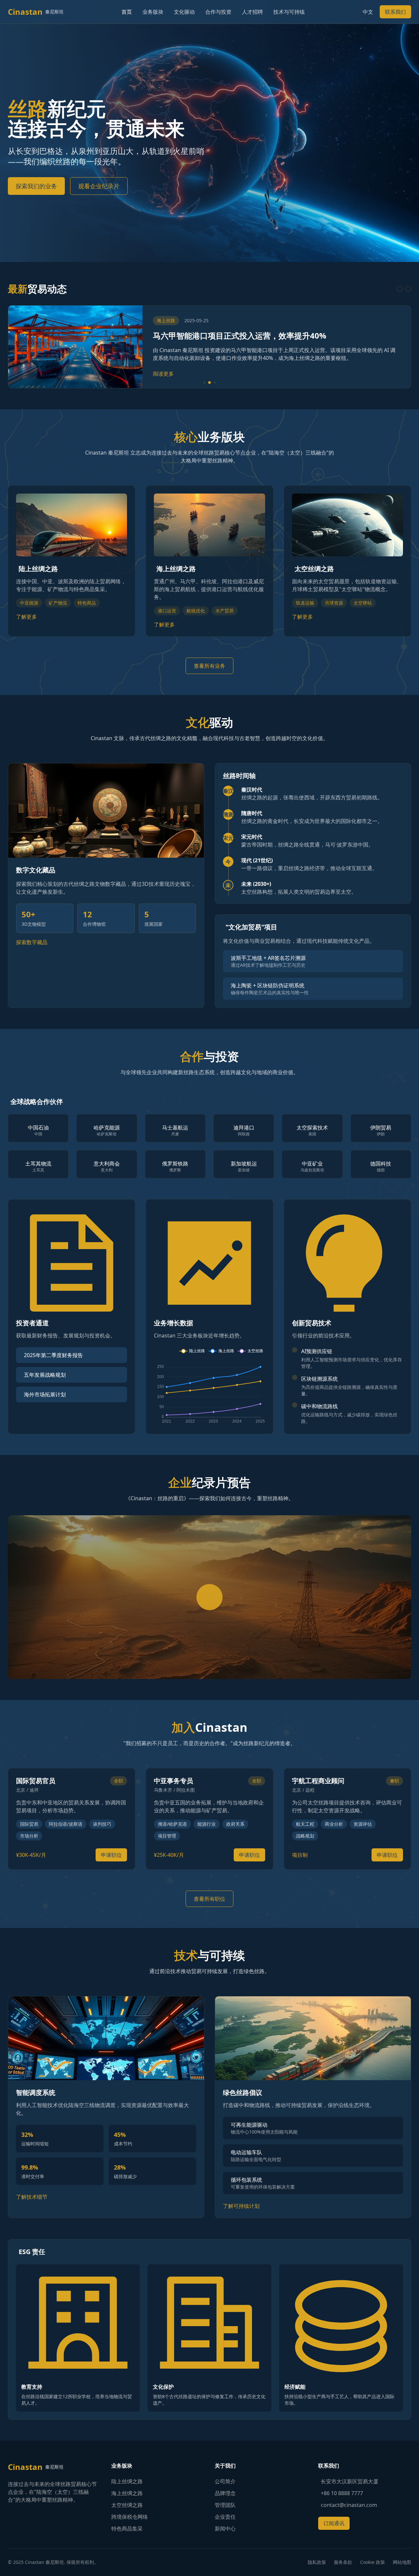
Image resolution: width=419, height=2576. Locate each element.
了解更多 (27, 617)
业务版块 (153, 12)
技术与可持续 (289, 12)
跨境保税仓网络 (130, 2517)
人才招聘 (252, 12)
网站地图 (402, 2562)
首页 (127, 12)
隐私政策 (317, 2562)
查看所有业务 (209, 666)
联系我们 (395, 12)
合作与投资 (218, 12)
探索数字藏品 (32, 942)
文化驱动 (184, 12)
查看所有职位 (209, 1899)
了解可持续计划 (241, 2206)
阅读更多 (163, 374)
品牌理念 (225, 2493)
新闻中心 (225, 2529)
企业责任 (225, 2517)
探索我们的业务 (36, 186)
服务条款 (343, 2562)
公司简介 (225, 2481)
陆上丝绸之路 (127, 2481)
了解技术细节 (32, 2197)
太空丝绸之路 (127, 2505)
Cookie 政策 (373, 2562)
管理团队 (225, 2505)
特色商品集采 (127, 2529)
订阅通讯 (334, 2523)
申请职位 (111, 1855)
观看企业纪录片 (99, 186)
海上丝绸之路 (127, 2493)
